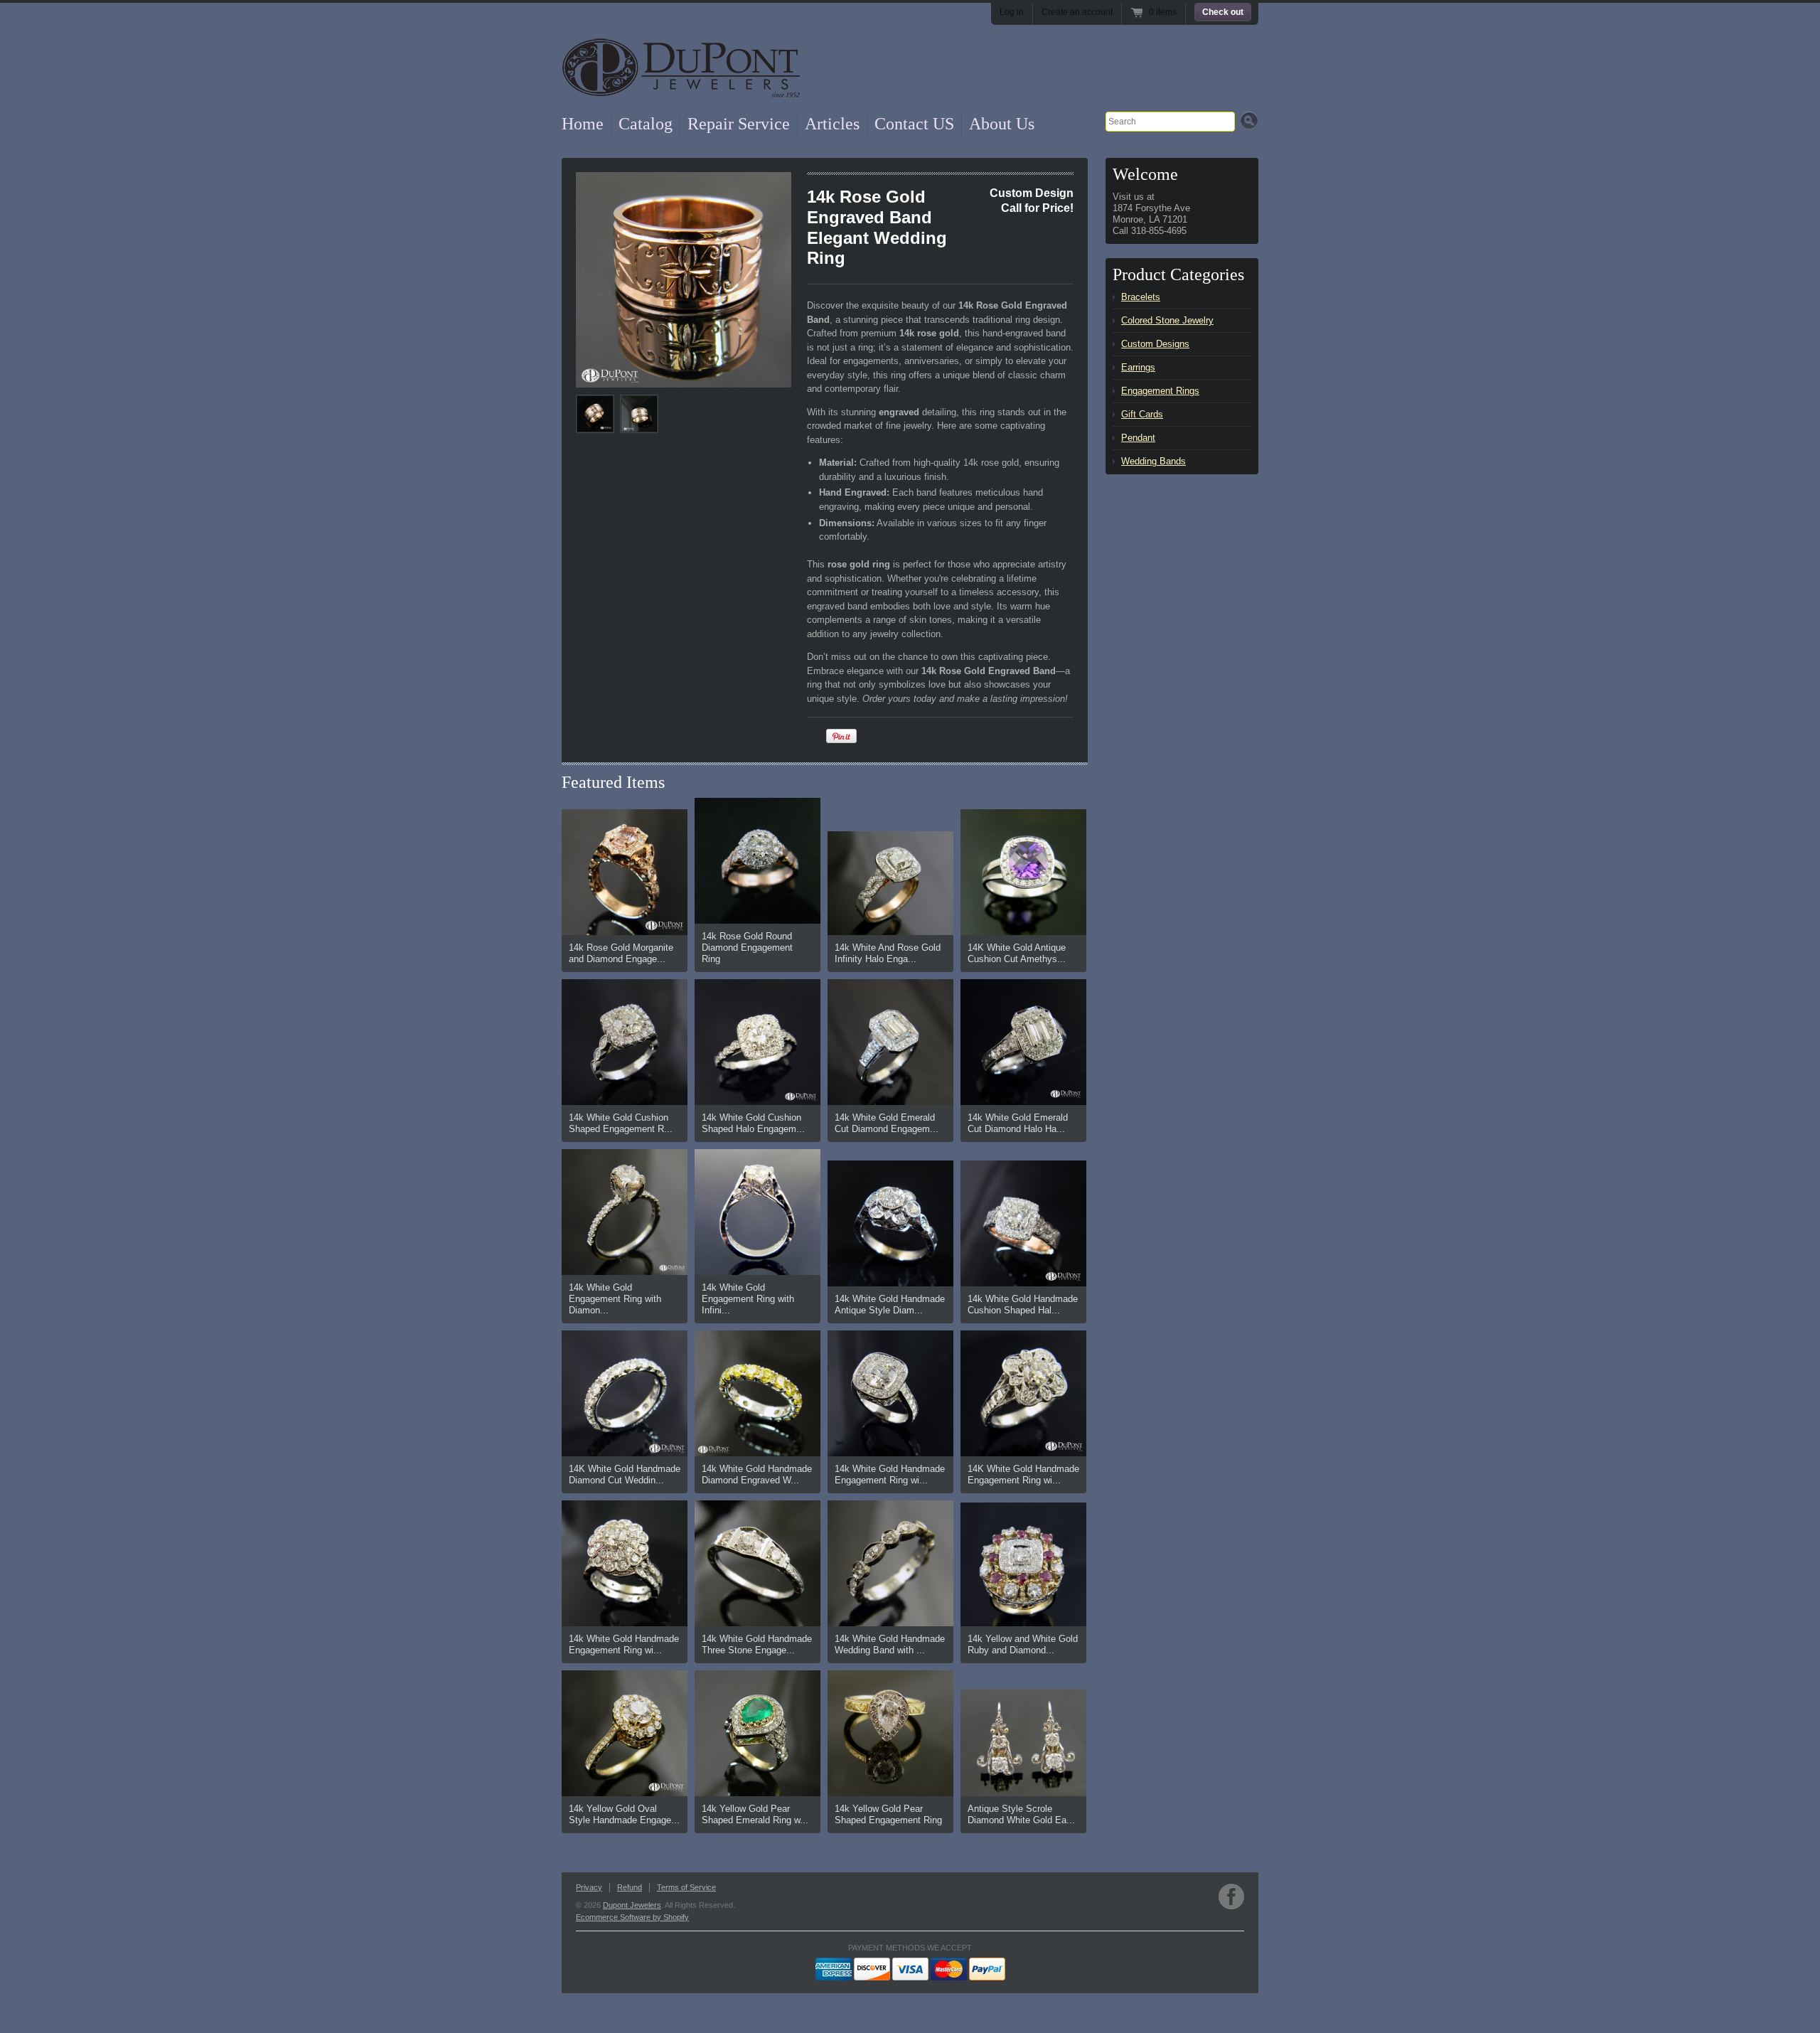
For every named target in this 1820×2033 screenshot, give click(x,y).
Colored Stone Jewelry (1167, 320)
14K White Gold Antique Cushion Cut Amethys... (1017, 953)
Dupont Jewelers (632, 1905)
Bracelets (1141, 297)
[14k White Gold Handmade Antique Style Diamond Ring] (890, 1223)
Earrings (1138, 367)
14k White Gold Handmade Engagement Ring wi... (890, 1474)
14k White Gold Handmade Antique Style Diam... (890, 1304)
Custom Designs (1155, 344)
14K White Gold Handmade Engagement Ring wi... (1023, 1474)
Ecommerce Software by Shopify (632, 1917)
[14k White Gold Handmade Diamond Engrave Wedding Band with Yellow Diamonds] (758, 1393)
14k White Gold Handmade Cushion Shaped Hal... (1023, 1304)
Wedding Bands (1153, 461)
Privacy (589, 1887)
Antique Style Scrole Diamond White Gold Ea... (1021, 1814)
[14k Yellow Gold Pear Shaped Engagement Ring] (890, 1733)
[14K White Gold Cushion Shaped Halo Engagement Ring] (758, 1042)
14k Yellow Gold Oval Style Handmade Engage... (624, 1814)
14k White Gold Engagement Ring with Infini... (748, 1299)
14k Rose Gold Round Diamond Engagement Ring (747, 948)
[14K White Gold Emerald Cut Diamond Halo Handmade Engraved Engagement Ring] (1023, 1042)
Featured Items (613, 782)
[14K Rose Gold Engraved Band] (684, 280)
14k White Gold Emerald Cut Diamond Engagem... (887, 1123)
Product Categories (1178, 274)
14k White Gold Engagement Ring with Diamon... (615, 1299)
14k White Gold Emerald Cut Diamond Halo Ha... (1018, 1123)
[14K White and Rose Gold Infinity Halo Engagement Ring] (890, 883)
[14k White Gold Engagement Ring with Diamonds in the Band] (625, 1212)
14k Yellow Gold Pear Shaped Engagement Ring (888, 1814)
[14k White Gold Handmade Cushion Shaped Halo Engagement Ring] (1023, 1223)
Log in (1012, 12)
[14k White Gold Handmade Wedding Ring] (890, 1563)
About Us (1002, 124)
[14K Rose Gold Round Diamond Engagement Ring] (758, 861)
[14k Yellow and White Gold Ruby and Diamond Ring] (1023, 1564)
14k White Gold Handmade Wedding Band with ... (890, 1644)
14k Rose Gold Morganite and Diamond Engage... (621, 953)
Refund (630, 1887)
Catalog (646, 124)
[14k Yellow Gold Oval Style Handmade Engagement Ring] (625, 1733)
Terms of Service (686, 1887)
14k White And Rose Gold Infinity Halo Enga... (888, 953)
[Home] (681, 80)
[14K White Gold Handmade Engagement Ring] (1023, 1393)
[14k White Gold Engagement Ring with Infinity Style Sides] (758, 1212)
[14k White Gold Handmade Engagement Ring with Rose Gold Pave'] (625, 1563)
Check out (1223, 12)
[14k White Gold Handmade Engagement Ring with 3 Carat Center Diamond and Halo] (890, 1393)
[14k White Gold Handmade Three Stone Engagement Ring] (758, 1563)
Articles (832, 124)
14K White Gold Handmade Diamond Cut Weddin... (625, 1474)
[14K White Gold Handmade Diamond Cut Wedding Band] (625, 1393)
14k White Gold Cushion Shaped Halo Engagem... (753, 1123)
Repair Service (739, 124)
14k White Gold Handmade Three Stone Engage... (757, 1644)
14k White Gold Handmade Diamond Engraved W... (757, 1474)
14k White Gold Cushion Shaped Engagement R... (621, 1123)
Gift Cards (1142, 414)
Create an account (1077, 12)
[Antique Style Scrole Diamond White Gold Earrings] (1023, 1743)
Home (583, 124)
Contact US (914, 124)
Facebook (1231, 1896)
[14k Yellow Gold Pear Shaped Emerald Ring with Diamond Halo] (758, 1733)
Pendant (1138, 438)
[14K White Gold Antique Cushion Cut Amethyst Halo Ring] (1023, 872)
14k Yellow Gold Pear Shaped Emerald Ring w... (755, 1814)
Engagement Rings (1160, 391)
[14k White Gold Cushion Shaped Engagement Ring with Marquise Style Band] (625, 1042)
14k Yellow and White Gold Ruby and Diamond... (1023, 1644)
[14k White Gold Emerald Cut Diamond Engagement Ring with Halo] (890, 1042)
